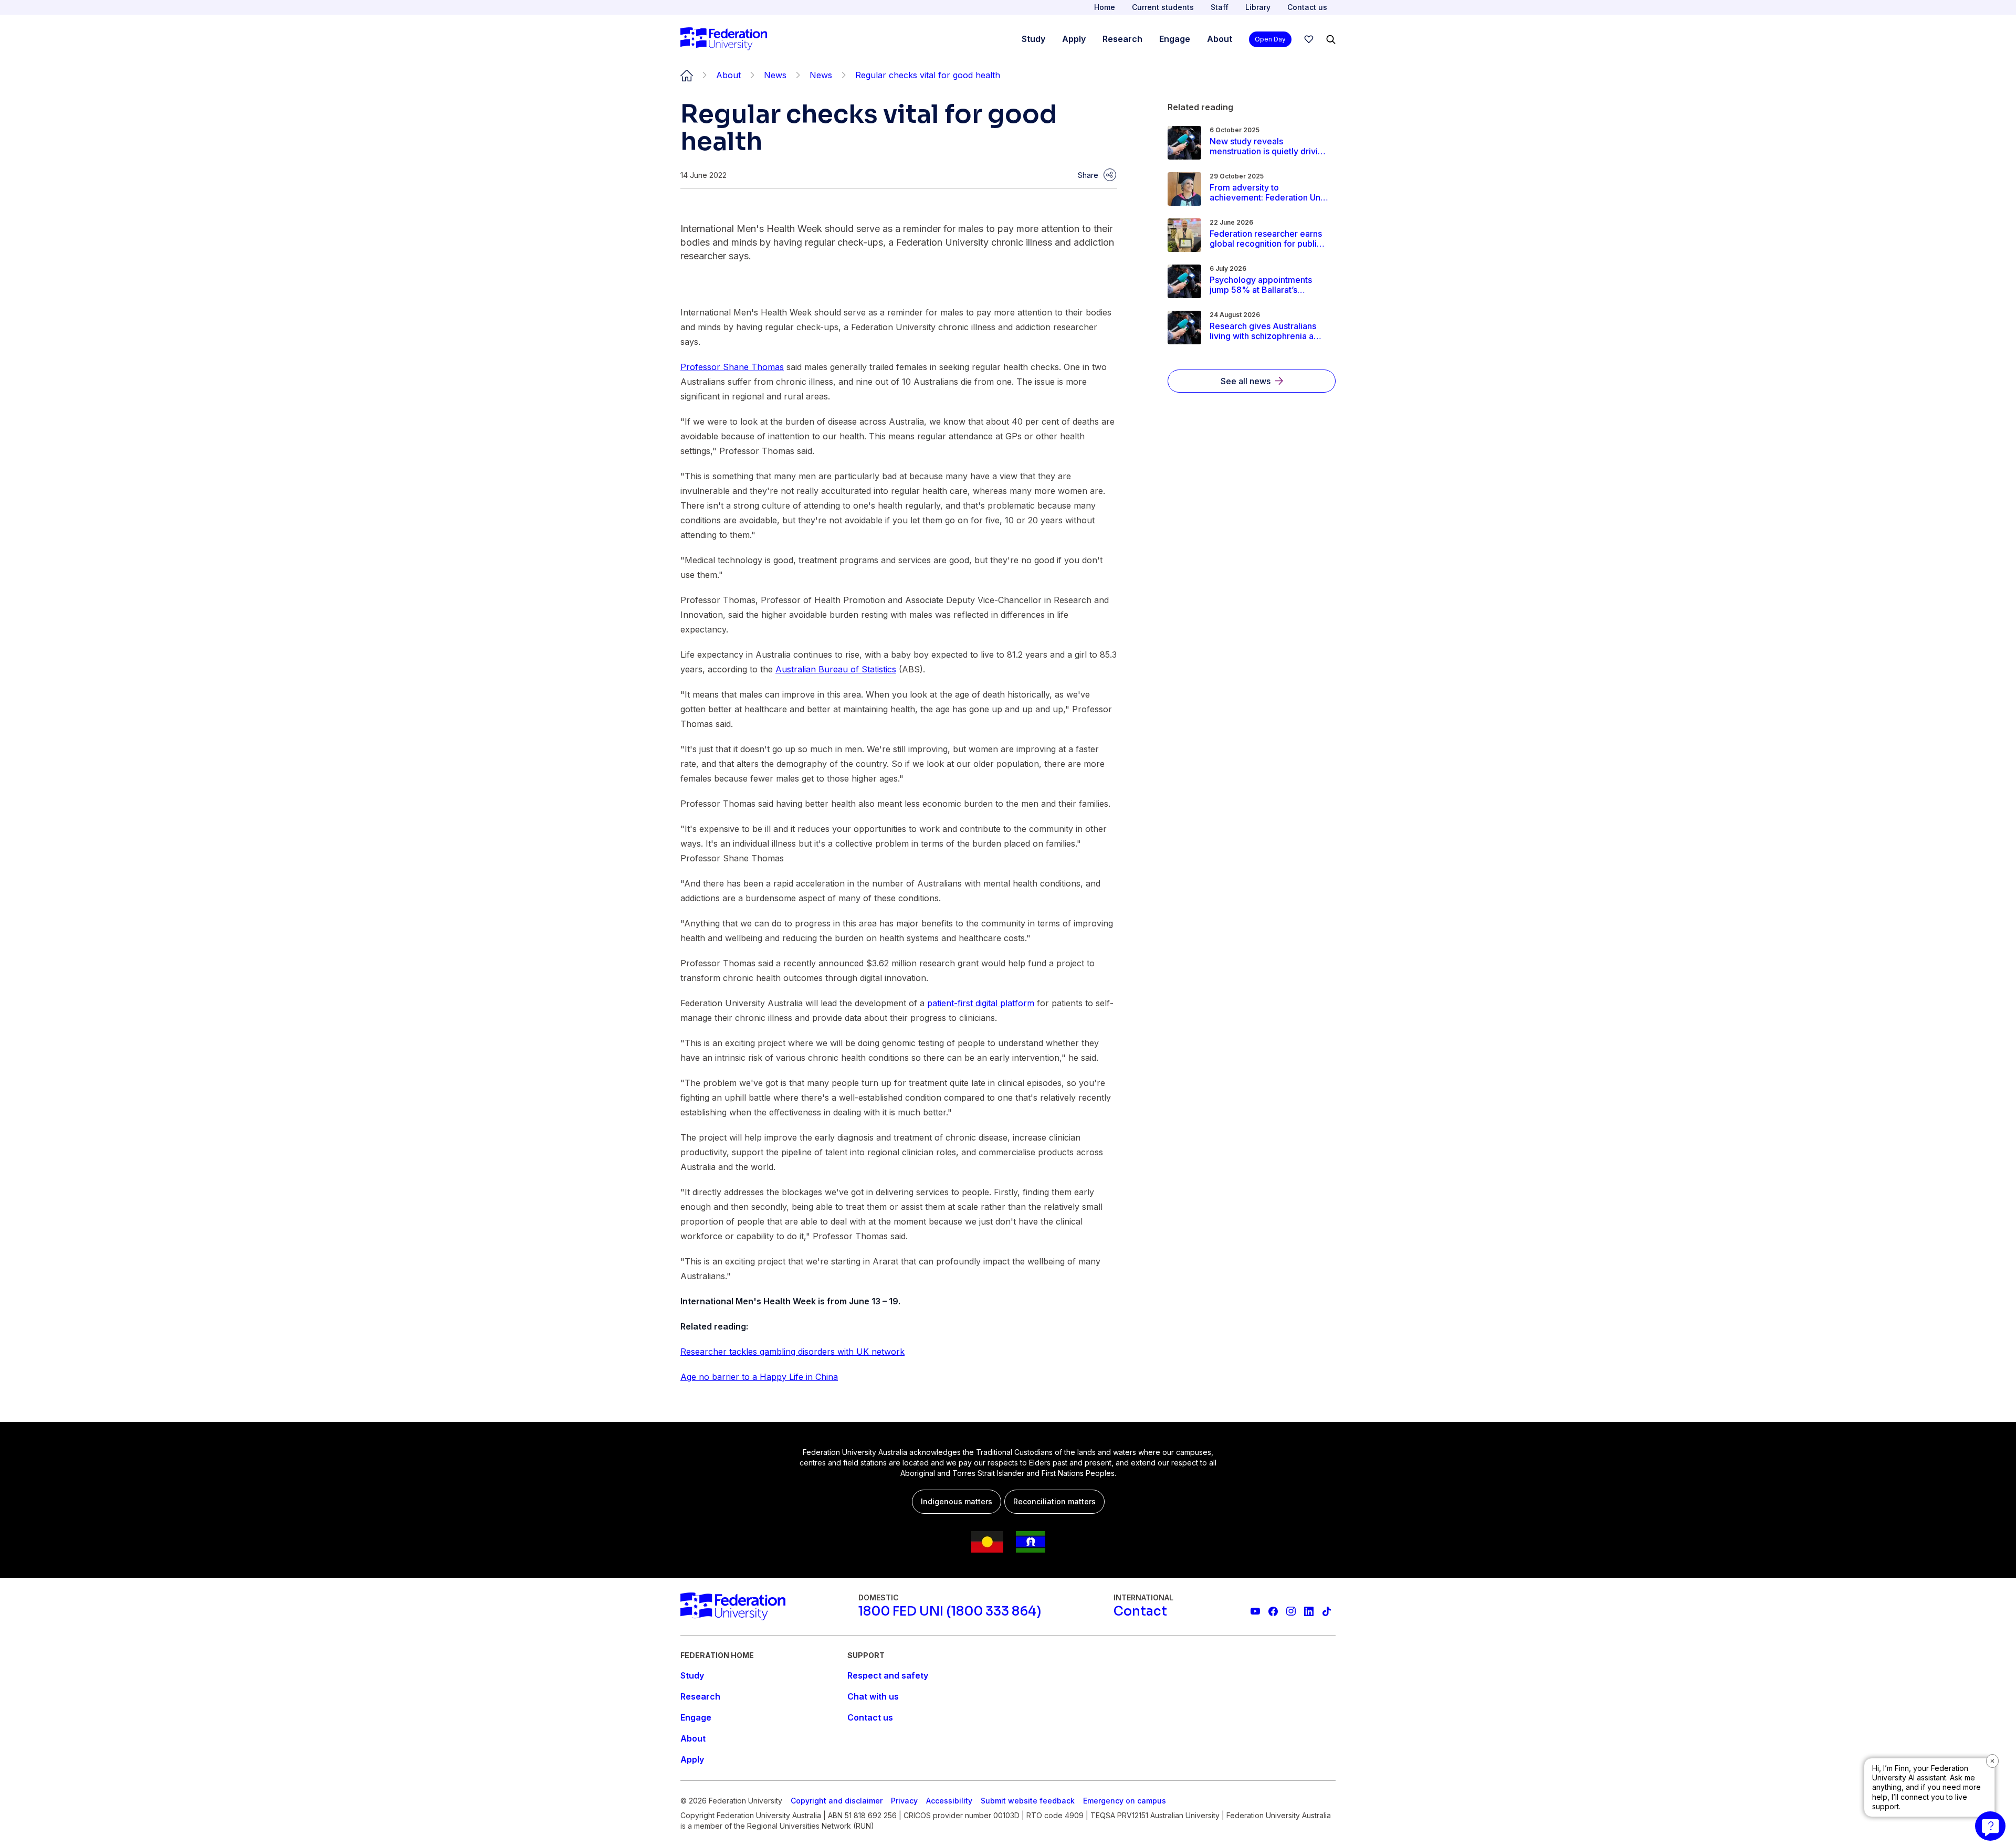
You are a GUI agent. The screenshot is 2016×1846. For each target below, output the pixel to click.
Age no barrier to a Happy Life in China (759, 1377)
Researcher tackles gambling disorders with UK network (792, 1352)
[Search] (1331, 39)
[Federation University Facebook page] (1273, 1611)
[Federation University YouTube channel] (1255, 1611)
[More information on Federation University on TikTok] (1327, 1611)
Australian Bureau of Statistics (836, 669)
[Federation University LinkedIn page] (1309, 1611)
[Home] (724, 39)
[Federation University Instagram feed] (1291, 1611)
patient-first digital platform (981, 1003)
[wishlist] (1309, 39)
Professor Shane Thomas (732, 367)
